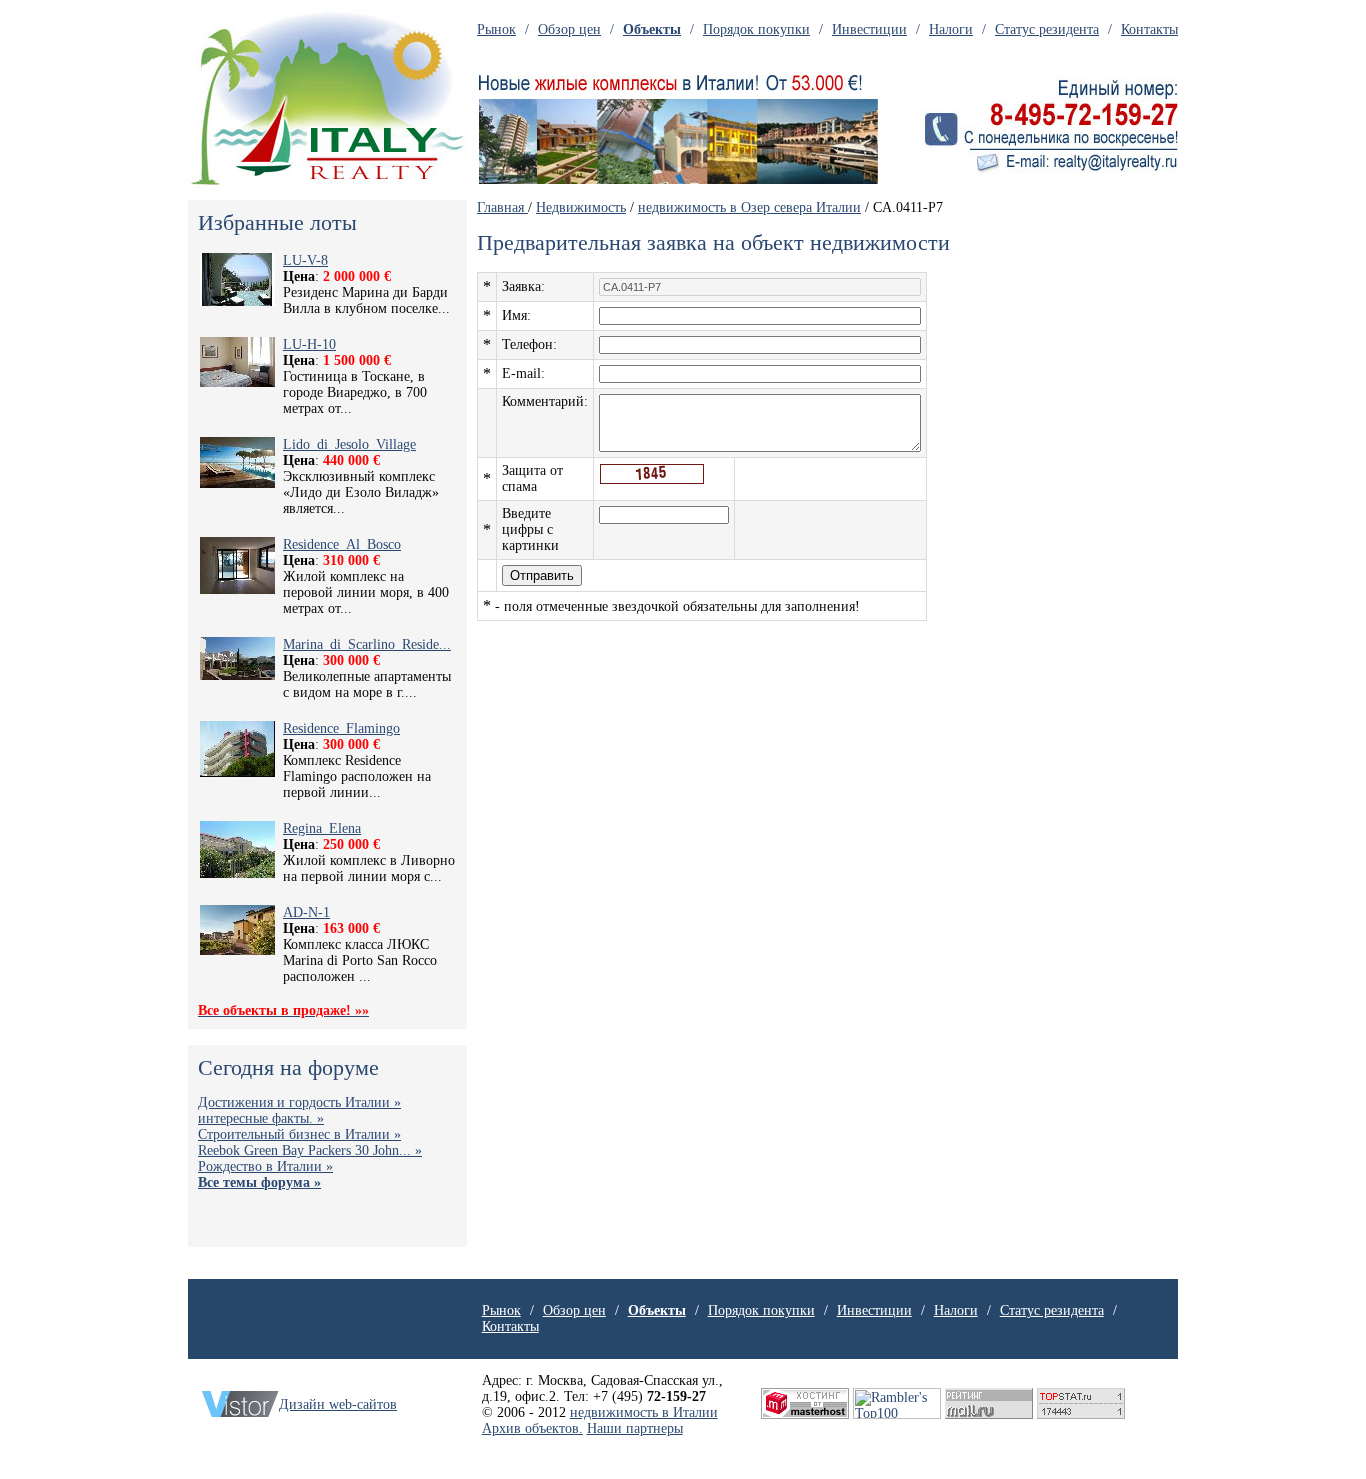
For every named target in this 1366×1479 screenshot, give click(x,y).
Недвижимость (581, 207)
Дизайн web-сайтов (338, 1404)
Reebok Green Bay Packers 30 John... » (310, 1150)
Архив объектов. (532, 1428)
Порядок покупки (756, 29)
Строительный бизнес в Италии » (299, 1134)
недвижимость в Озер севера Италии (749, 207)
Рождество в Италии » (265, 1166)
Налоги (951, 29)
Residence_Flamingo (341, 728)
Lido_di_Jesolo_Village (349, 444)
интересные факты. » (261, 1118)
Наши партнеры (635, 1428)
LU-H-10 (309, 344)
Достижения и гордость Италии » (299, 1102)
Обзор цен (569, 29)
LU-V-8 (305, 260)
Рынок (496, 29)
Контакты (1149, 29)
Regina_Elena (322, 828)
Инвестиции (869, 29)
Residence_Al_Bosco (342, 544)
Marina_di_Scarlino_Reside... (367, 644)
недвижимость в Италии (644, 1412)
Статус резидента (1047, 29)
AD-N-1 (306, 912)
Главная (502, 207)
